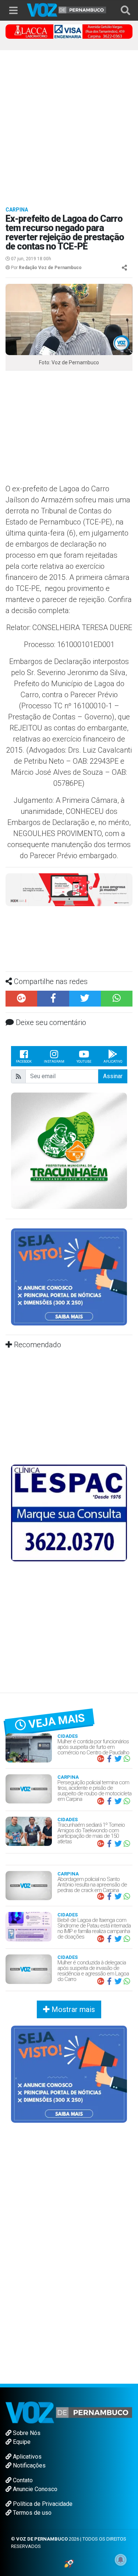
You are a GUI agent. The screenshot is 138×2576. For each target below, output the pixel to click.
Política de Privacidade (42, 2504)
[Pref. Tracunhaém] (69, 1150)
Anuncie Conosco (34, 2489)
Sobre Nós (26, 2433)
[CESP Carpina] (69, 892)
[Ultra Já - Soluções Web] (69, 2563)
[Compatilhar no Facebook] (53, 999)
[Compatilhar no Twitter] (85, 999)
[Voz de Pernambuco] (67, 9)
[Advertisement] (69, 123)
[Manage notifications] (121, 2560)
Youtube (84, 1062)
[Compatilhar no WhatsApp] (117, 999)
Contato (22, 2480)
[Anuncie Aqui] (69, 1277)
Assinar (113, 1076)
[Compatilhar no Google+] (21, 999)
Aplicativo (113, 1062)
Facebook (24, 1062)
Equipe (21, 2442)
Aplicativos (26, 2457)
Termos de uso (31, 2513)
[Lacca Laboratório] (69, 31)
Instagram (54, 1062)
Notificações (29, 2465)
